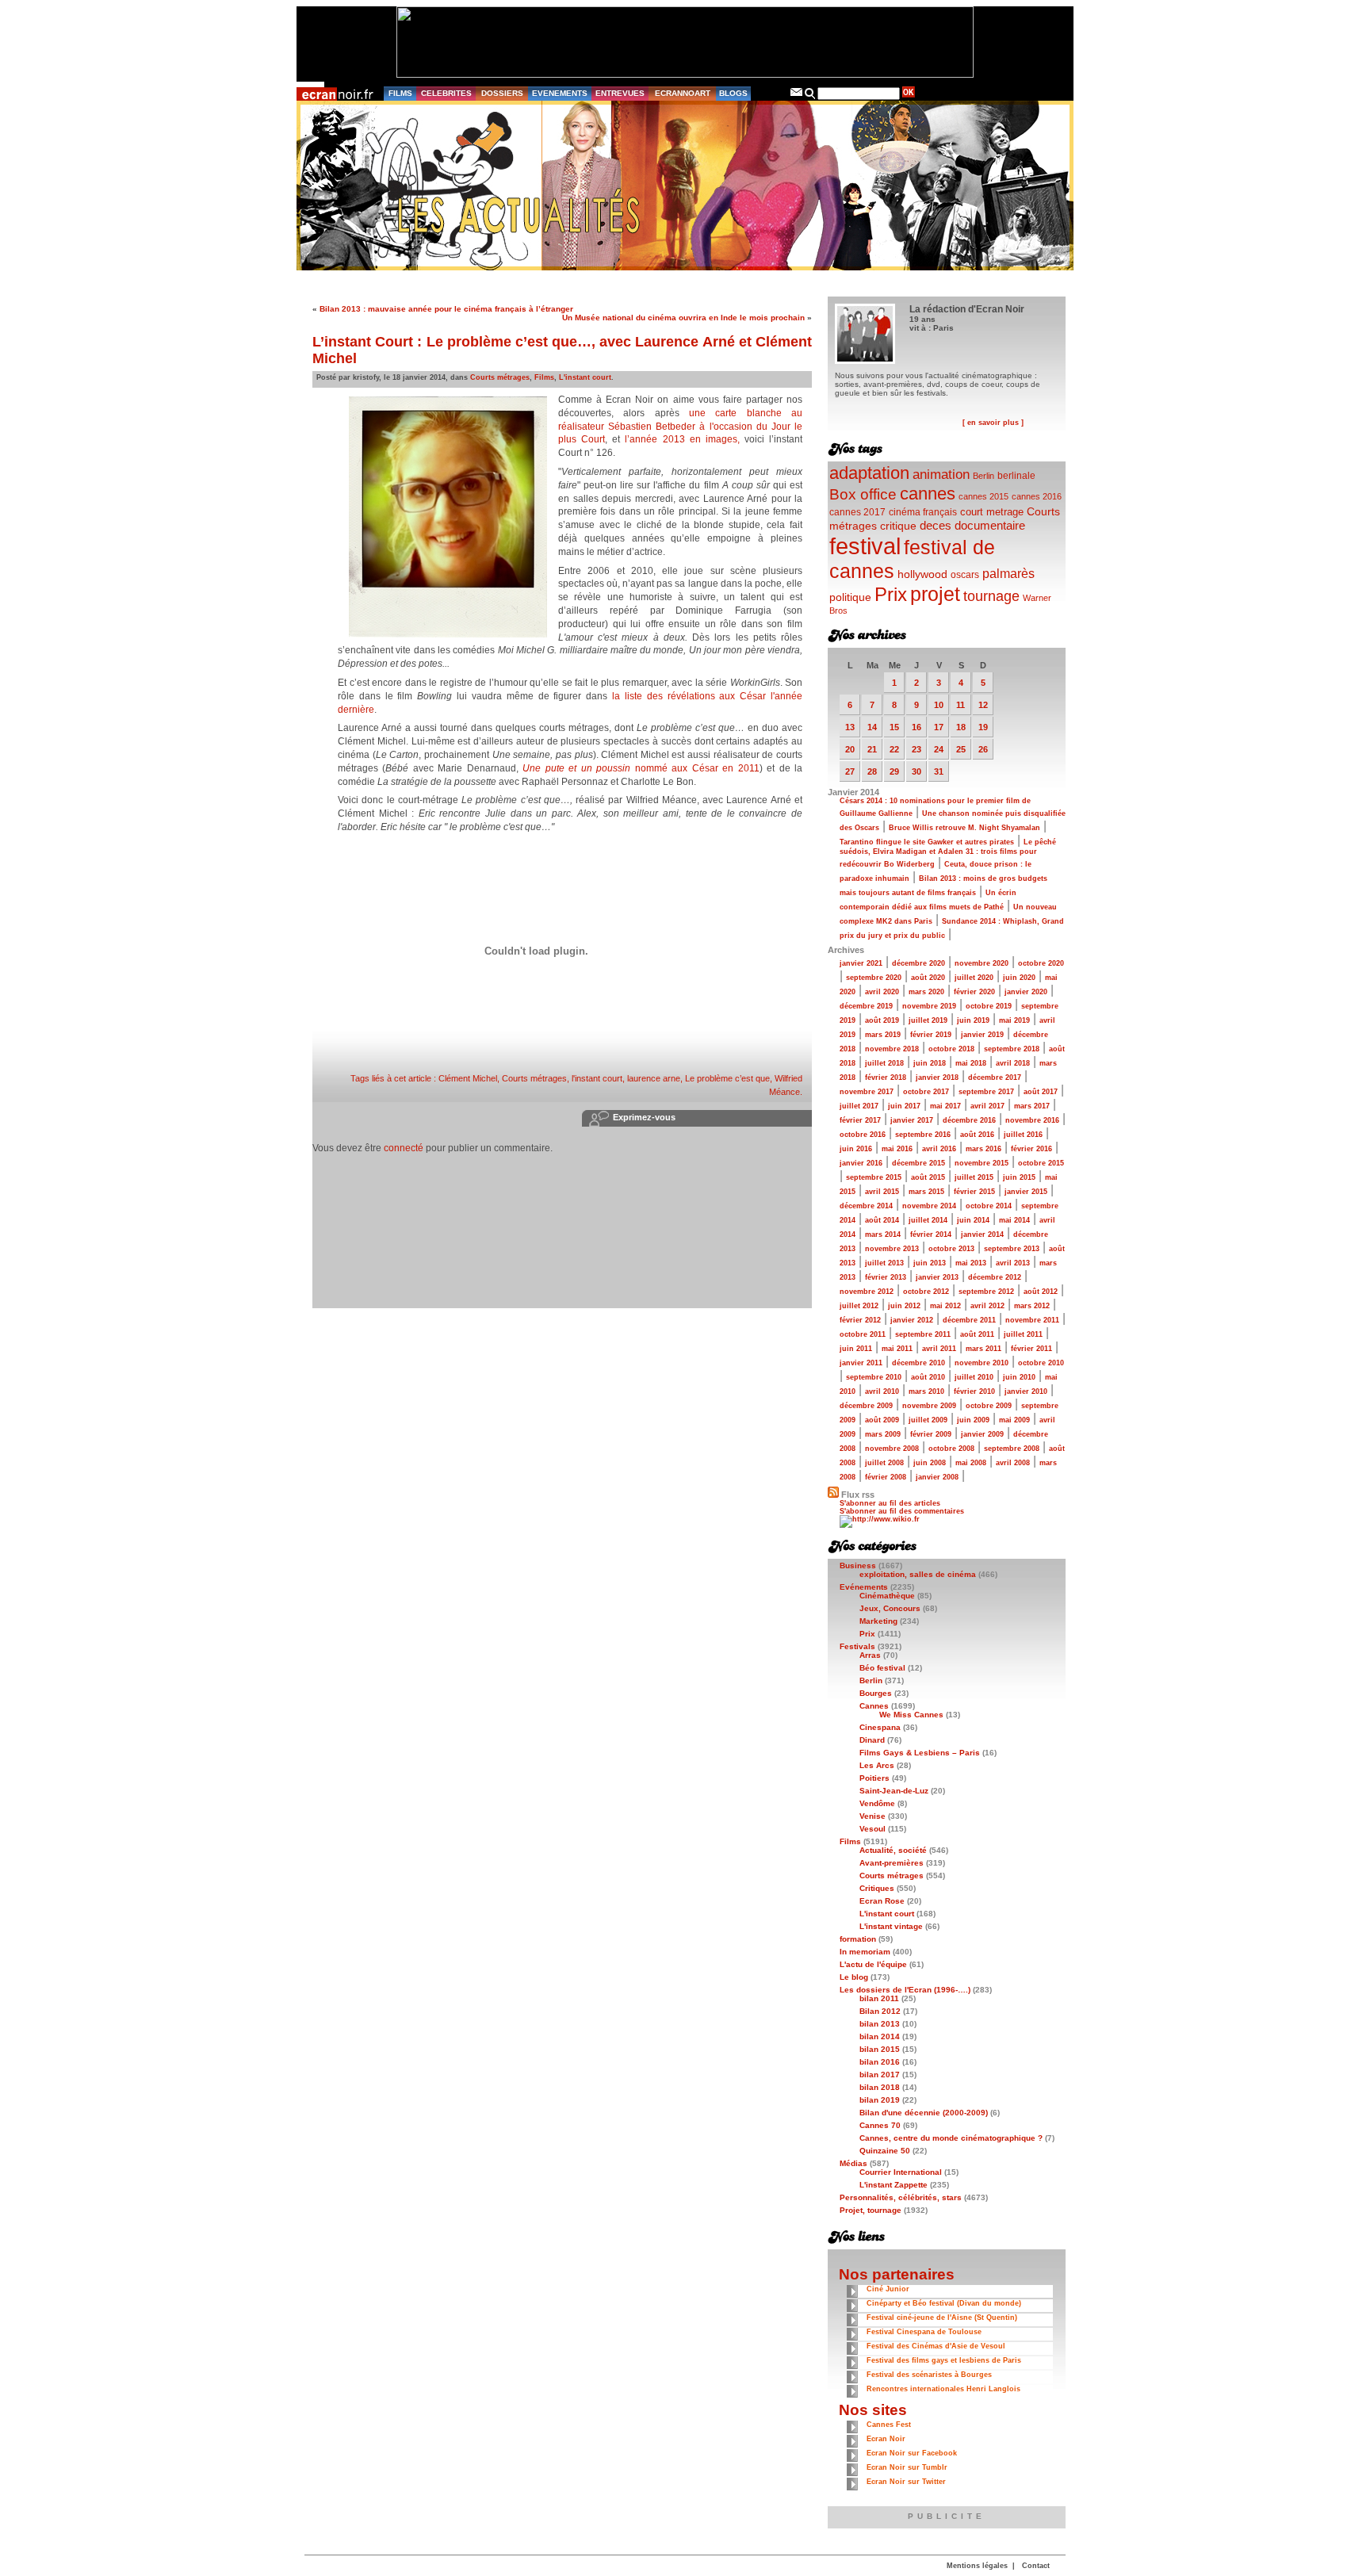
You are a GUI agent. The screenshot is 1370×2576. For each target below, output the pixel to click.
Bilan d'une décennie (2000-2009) (924, 2113)
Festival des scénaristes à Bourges (929, 2375)
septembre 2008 (1012, 1449)
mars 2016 (983, 1149)
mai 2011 (897, 1349)
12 (983, 705)
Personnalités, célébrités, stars (901, 2197)
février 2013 (886, 1277)
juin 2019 (973, 1020)
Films (544, 377)
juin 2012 (904, 1306)
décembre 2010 (918, 1363)
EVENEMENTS (560, 93)
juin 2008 (930, 1463)
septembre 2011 (923, 1334)
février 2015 (974, 1192)
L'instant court (585, 377)
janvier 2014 (982, 1234)
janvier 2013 (937, 1277)
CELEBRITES (446, 93)
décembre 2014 (866, 1206)
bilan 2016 (880, 2062)
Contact (1036, 2566)
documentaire (990, 525)
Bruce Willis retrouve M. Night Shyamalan (964, 828)
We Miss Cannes (911, 1715)
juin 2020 (1019, 978)
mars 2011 (983, 1349)
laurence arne (654, 1078)
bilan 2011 (879, 1998)
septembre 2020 (874, 978)
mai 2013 (971, 1263)
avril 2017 (987, 1106)
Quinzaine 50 (885, 2151)
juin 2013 (930, 1263)
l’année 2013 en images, (682, 439)
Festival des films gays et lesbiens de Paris (944, 2360)
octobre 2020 (1041, 963)
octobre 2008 (951, 1449)
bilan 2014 (880, 2036)
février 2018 (886, 1077)
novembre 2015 (982, 1163)
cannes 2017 (857, 512)
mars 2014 (883, 1234)
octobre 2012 (926, 1292)
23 (917, 749)
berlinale (1016, 475)
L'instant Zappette (894, 2185)
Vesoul (873, 1829)
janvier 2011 (861, 1363)
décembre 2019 (866, 1006)
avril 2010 (882, 1391)
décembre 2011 (969, 1320)
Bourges (876, 1693)
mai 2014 (1014, 1220)
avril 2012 (987, 1306)
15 (894, 727)
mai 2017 (945, 1106)
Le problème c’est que (727, 1078)
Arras (870, 1655)
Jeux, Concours (890, 1608)
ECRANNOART (683, 93)
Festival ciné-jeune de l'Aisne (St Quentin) (942, 2318)
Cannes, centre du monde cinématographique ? (951, 2138)
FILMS (400, 93)
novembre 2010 (982, 1363)
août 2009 (882, 1420)
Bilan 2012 (880, 2011)
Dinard (872, 1740)
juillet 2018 (884, 1063)
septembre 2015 (874, 1177)
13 (850, 727)
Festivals (857, 1646)
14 (872, 727)
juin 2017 (904, 1106)
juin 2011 (856, 1349)
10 (939, 705)
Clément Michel (468, 1078)
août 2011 (977, 1334)
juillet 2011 (1023, 1334)
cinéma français (923, 512)
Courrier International (901, 2172)
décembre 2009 (866, 1406)
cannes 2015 (983, 496)
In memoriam (865, 1952)
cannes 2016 (1037, 496)
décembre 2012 (995, 1277)
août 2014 (882, 1220)
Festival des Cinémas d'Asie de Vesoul (936, 2346)
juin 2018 (930, 1063)
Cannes (874, 1706)
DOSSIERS (502, 93)
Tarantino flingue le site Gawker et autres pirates (927, 842)
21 (872, 749)
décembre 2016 (969, 1120)
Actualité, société (893, 1850)
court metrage (992, 512)
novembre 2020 (982, 963)
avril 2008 (1013, 1463)
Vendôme (877, 1803)
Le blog (854, 1977)
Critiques (877, 1888)
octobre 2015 (1041, 1163)
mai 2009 (1014, 1420)
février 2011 (1031, 1349)
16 (917, 727)
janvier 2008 (937, 1477)
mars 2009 (883, 1434)
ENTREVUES (620, 93)
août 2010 (928, 1377)
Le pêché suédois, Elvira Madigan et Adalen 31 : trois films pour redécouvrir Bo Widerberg (948, 853)
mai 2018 (971, 1063)
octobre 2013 (951, 1249)
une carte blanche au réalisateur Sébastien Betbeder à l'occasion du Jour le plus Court (680, 427)
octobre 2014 (989, 1206)
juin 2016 (856, 1149)
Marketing (878, 1621)
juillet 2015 (974, 1177)
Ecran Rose (882, 1901)
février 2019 (931, 1035)
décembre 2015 (918, 1163)
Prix (891, 594)
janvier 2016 (861, 1163)
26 (983, 749)
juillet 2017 (859, 1106)
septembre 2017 (986, 1092)
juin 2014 (973, 1220)
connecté (404, 1148)
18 (961, 727)
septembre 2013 (1012, 1249)
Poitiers (874, 1778)
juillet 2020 (974, 978)
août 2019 (882, 1020)
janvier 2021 (861, 963)
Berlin (983, 476)
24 (939, 749)
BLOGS (733, 93)
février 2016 (1031, 1149)
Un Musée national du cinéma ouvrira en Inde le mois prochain (683, 318)
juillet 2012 (859, 1306)
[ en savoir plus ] (993, 423)
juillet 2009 (928, 1420)
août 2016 (977, 1135)
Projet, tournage (871, 2210)
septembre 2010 (874, 1377)
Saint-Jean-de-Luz (894, 1791)
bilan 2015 (880, 2049)
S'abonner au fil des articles (890, 1503)
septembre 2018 (1012, 1049)
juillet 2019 (928, 1020)
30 (917, 771)
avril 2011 (939, 1349)
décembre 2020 (918, 963)
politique (850, 597)
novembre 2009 (929, 1406)
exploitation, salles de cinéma (918, 1574)
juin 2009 (973, 1420)
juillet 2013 (884, 1263)
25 (961, 749)
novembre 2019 (929, 1006)
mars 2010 (926, 1391)
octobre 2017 (926, 1092)
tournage (991, 596)
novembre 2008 (892, 1449)
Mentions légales (977, 2566)
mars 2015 (926, 1192)
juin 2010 (1019, 1377)
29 (894, 771)
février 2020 (974, 992)
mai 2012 (945, 1306)
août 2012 (1041, 1292)
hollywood (922, 574)
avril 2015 (882, 1192)
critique (898, 526)
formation (858, 1939)
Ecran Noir (886, 2439)
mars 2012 (1032, 1306)
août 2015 (928, 1177)
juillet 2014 (928, 1220)
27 (850, 771)
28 (872, 771)
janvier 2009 (982, 1434)
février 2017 (860, 1120)
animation (941, 475)
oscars (965, 575)
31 (939, 771)
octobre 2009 (989, 1406)
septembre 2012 (986, 1292)
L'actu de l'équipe (873, 1964)
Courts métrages (500, 377)
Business (858, 1566)
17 (939, 727)
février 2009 (931, 1434)
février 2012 (860, 1320)
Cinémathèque (887, 1596)
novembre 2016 (1032, 1120)
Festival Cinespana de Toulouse (924, 2332)
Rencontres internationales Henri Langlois (943, 2389)
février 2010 (974, 1391)
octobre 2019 (989, 1006)
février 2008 (886, 1477)
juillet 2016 (1023, 1135)
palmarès (1008, 573)
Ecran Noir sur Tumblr (907, 2467)
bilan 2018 (880, 2087)
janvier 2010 (1026, 1391)
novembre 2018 (892, 1049)
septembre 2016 (923, 1135)
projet (935, 594)
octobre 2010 (1041, 1363)
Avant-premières (892, 1863)
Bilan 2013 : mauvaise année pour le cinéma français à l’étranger (446, 309)
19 (983, 727)
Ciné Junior (888, 2289)
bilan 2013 (880, 2024)
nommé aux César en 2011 (641, 768)
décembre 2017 (995, 1077)
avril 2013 (1013, 1263)
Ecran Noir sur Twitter (906, 2482)
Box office (863, 494)
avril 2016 (939, 1149)
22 (894, 749)
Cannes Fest (889, 2425)
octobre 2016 (863, 1135)
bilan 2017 (880, 2075)
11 (961, 705)
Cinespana (880, 1727)
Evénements (864, 1587)
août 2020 (928, 978)
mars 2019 (883, 1035)
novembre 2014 (929, 1206)
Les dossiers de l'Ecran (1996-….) (905, 1990)
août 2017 (1041, 1092)
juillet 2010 (974, 1377)
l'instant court (597, 1078)
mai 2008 (971, 1463)
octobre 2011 (863, 1334)
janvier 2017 (912, 1120)
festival (865, 546)
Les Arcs (877, 1765)
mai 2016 (897, 1149)
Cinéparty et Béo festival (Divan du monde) (944, 2303)
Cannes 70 (880, 2125)
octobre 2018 (951, 1049)
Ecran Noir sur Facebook (912, 2453)
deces (936, 525)
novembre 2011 (1032, 1320)
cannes (928, 494)
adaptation (869, 473)
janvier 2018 (937, 1077)
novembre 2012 (867, 1292)
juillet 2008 (884, 1463)
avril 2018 (1013, 1063)
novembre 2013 (892, 1249)
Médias (853, 2163)
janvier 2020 (1026, 992)
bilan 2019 (880, 2100)
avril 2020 (882, 992)
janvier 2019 (982, 1035)
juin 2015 (1019, 1177)
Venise (873, 1816)
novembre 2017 (867, 1092)
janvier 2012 (912, 1320)
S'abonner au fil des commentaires (902, 1511)
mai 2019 (1014, 1020)
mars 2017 (1032, 1106)
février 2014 (931, 1234)
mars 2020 (926, 992)
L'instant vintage (891, 1926)
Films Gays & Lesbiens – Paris (920, 1753)
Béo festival (882, 1668)
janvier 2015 (1026, 1192)
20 (850, 749)
